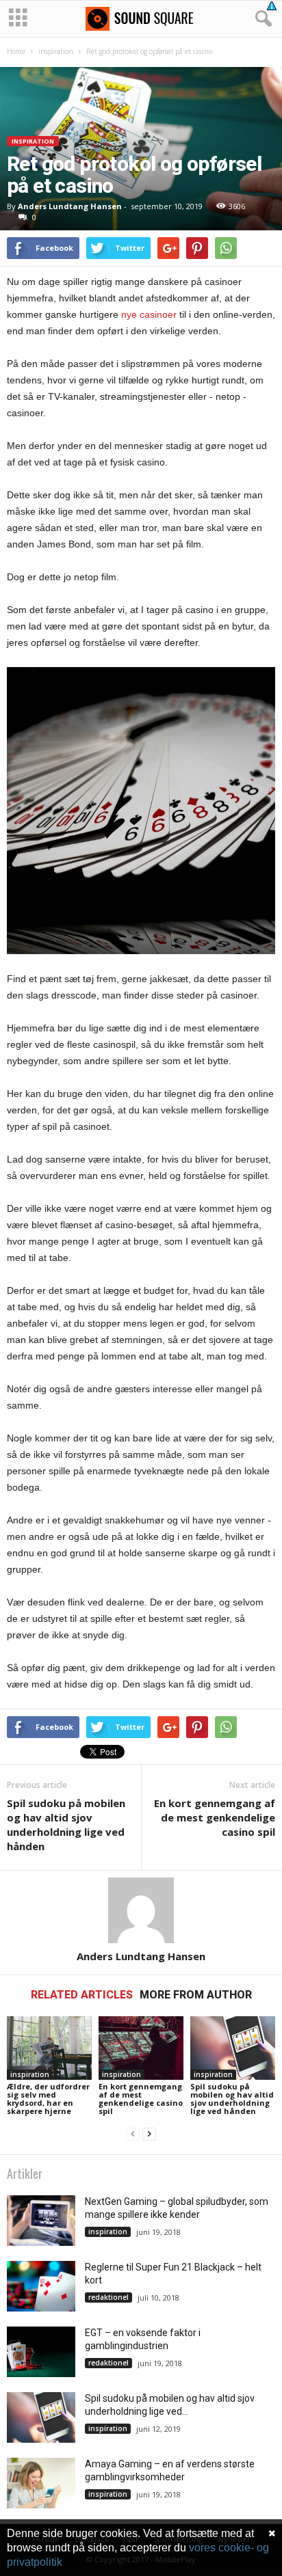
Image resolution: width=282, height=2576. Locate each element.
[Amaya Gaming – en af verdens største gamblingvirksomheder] (41, 2483)
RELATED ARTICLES (82, 1995)
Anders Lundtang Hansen (70, 206)
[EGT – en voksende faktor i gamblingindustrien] (41, 2352)
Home (16, 51)
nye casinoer (149, 314)
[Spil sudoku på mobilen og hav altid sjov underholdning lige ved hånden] (233, 2048)
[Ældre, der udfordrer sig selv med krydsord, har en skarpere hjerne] (49, 2048)
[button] (261, 19)
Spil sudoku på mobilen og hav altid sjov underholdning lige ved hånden (66, 1825)
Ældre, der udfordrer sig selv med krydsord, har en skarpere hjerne (48, 2099)
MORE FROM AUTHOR (196, 1995)
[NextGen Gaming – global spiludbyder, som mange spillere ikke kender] (41, 2221)
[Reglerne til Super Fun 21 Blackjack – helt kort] (41, 2287)
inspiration (56, 51)
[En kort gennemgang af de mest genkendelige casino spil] (141, 2048)
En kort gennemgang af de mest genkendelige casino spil (215, 1817)
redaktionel (108, 2297)
